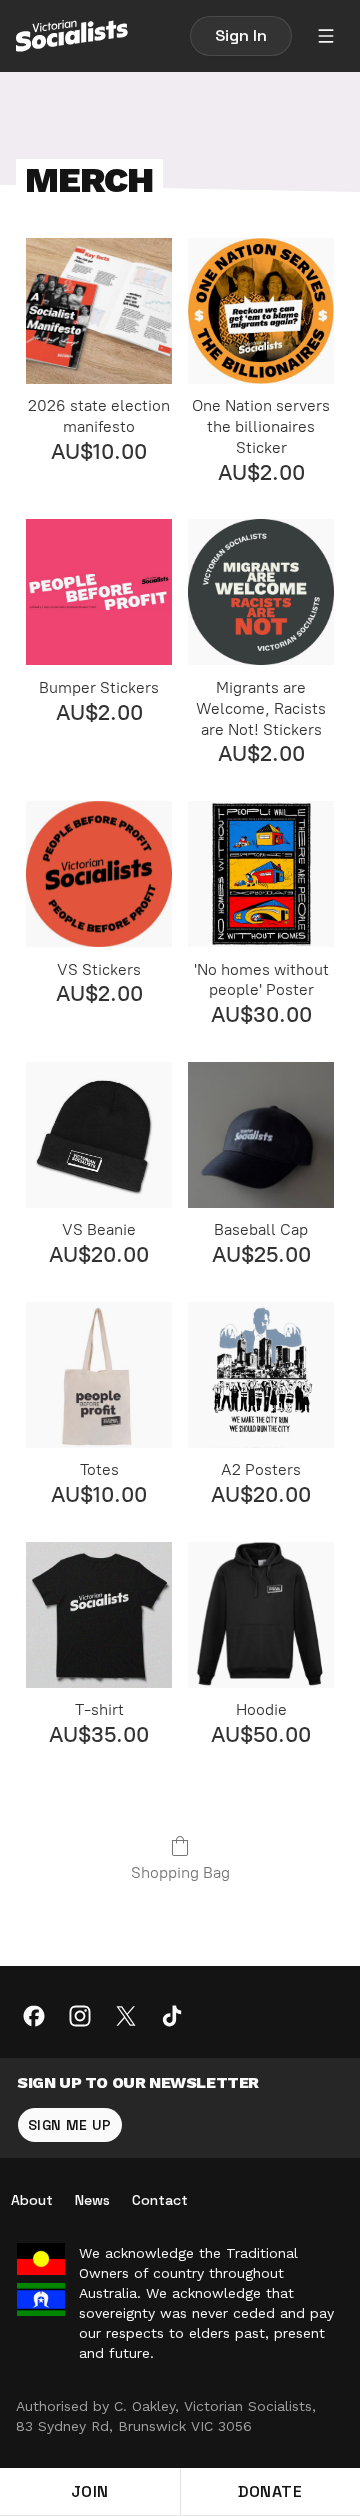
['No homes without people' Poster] (261, 874)
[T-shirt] (99, 1615)
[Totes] (99, 1375)
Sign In (241, 35)
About (32, 2200)
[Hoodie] (261, 1615)
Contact (160, 2200)
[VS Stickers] (99, 874)
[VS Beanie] (99, 1135)
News (92, 2200)
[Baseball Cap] (261, 1135)
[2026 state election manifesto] (99, 311)
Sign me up (70, 2125)
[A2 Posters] (261, 1375)
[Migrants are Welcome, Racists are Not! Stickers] (261, 592)
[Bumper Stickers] (99, 592)
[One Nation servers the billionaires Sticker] (261, 311)
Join (90, 2491)
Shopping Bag (180, 1872)
